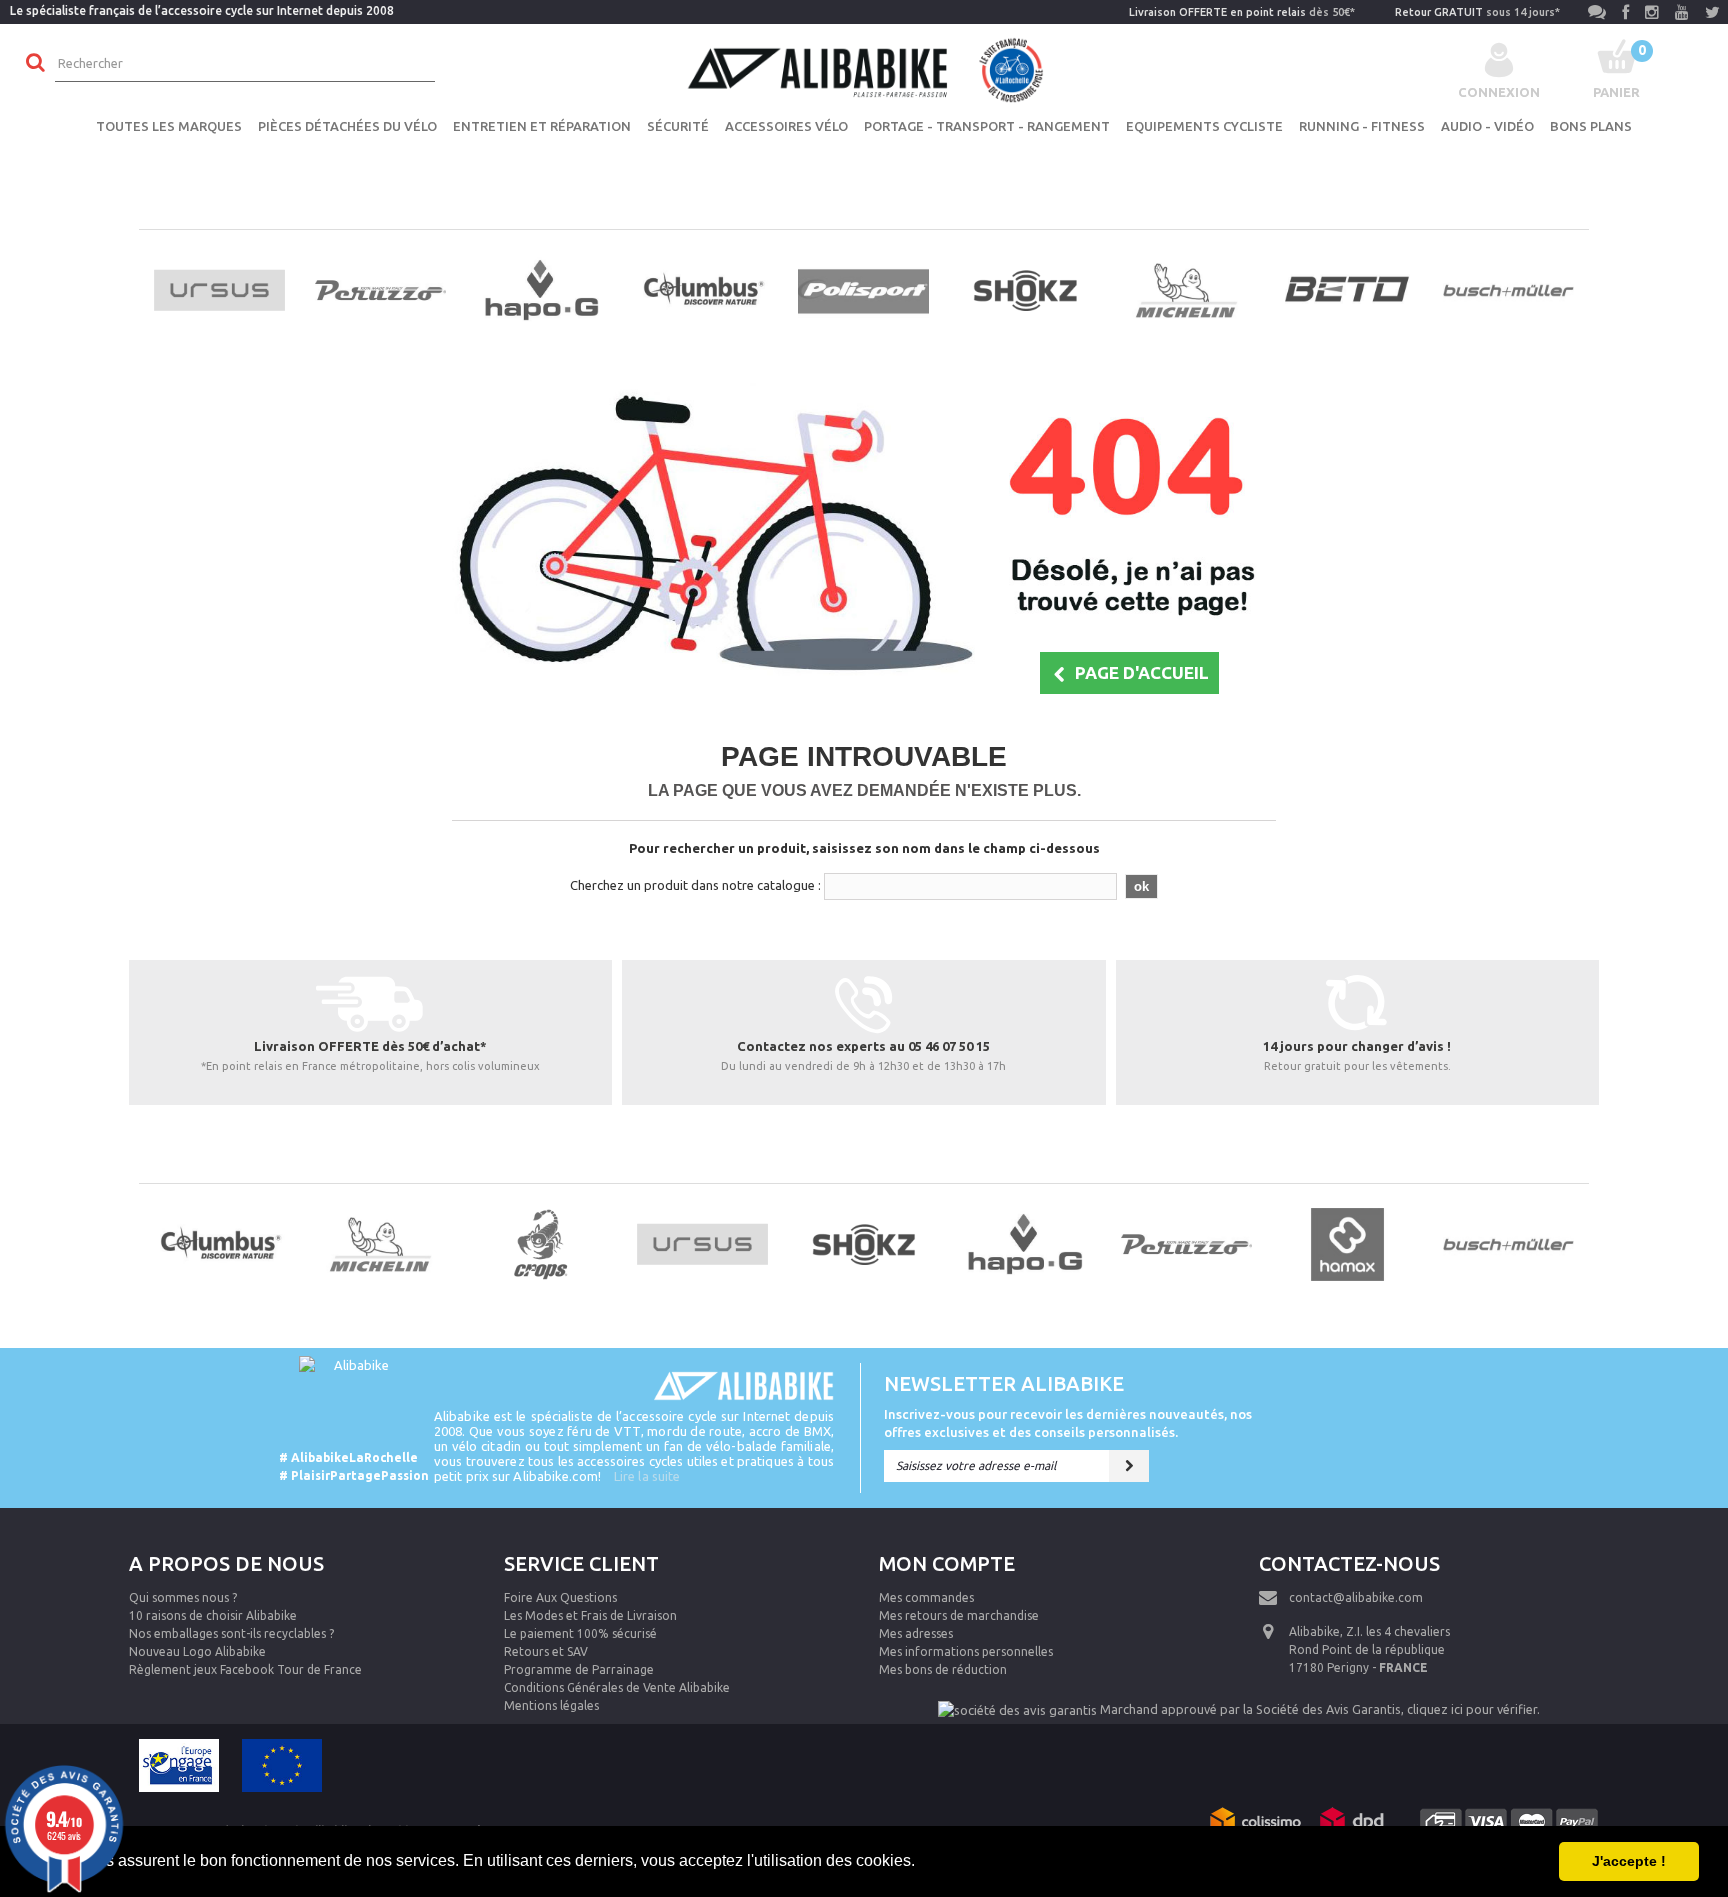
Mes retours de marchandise (959, 1615)
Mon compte (947, 1563)
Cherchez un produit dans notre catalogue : (695, 885)
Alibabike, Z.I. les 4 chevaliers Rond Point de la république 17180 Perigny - (1369, 1649)
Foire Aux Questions (560, 1597)
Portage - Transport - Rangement (987, 126)
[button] (922, 1863)
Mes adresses (916, 1633)
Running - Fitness (1362, 126)
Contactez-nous (1349, 1563)
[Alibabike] (864, 68)
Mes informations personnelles (966, 1651)
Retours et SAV (546, 1651)
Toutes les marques (169, 126)
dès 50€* (1242, 12)
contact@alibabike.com (1356, 1597)
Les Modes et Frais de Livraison (590, 1615)
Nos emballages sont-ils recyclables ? (231, 1633)
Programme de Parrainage (579, 1669)
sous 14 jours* (1477, 12)
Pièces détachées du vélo (347, 126)
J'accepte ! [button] (1629, 1861)
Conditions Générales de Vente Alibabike (617, 1687)
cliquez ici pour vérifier (1472, 1709)
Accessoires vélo (786, 126)
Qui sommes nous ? (183, 1597)
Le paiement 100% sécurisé (580, 1633)
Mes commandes (926, 1597)
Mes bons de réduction (943, 1669)
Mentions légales (551, 1705)
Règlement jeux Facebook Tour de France (245, 1669)
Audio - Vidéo (1487, 126)
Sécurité (678, 126)
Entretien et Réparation (542, 126)
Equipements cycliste (1204, 126)
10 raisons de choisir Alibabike (213, 1615)
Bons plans (1591, 126)
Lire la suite (647, 1476)
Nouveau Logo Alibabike (197, 1651)
